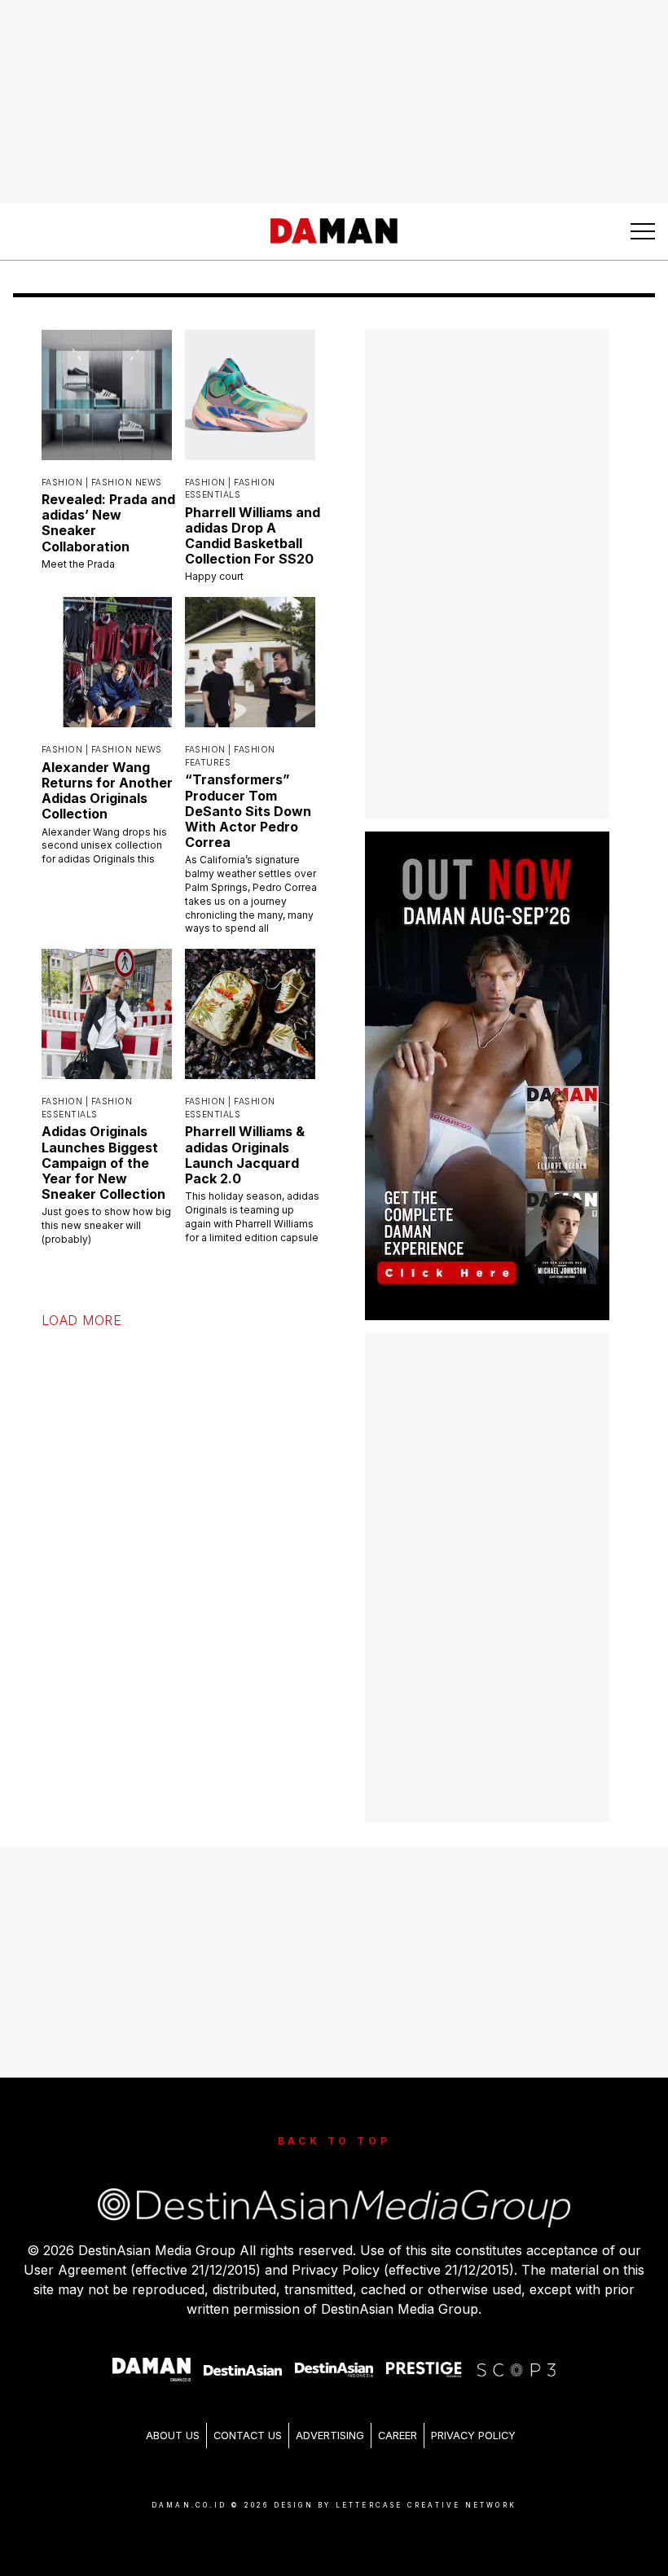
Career (398, 2436)
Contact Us (248, 2436)
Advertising (330, 2436)
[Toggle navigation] (643, 231)
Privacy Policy (473, 2436)
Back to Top (334, 2141)
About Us (173, 2436)
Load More (81, 1320)
